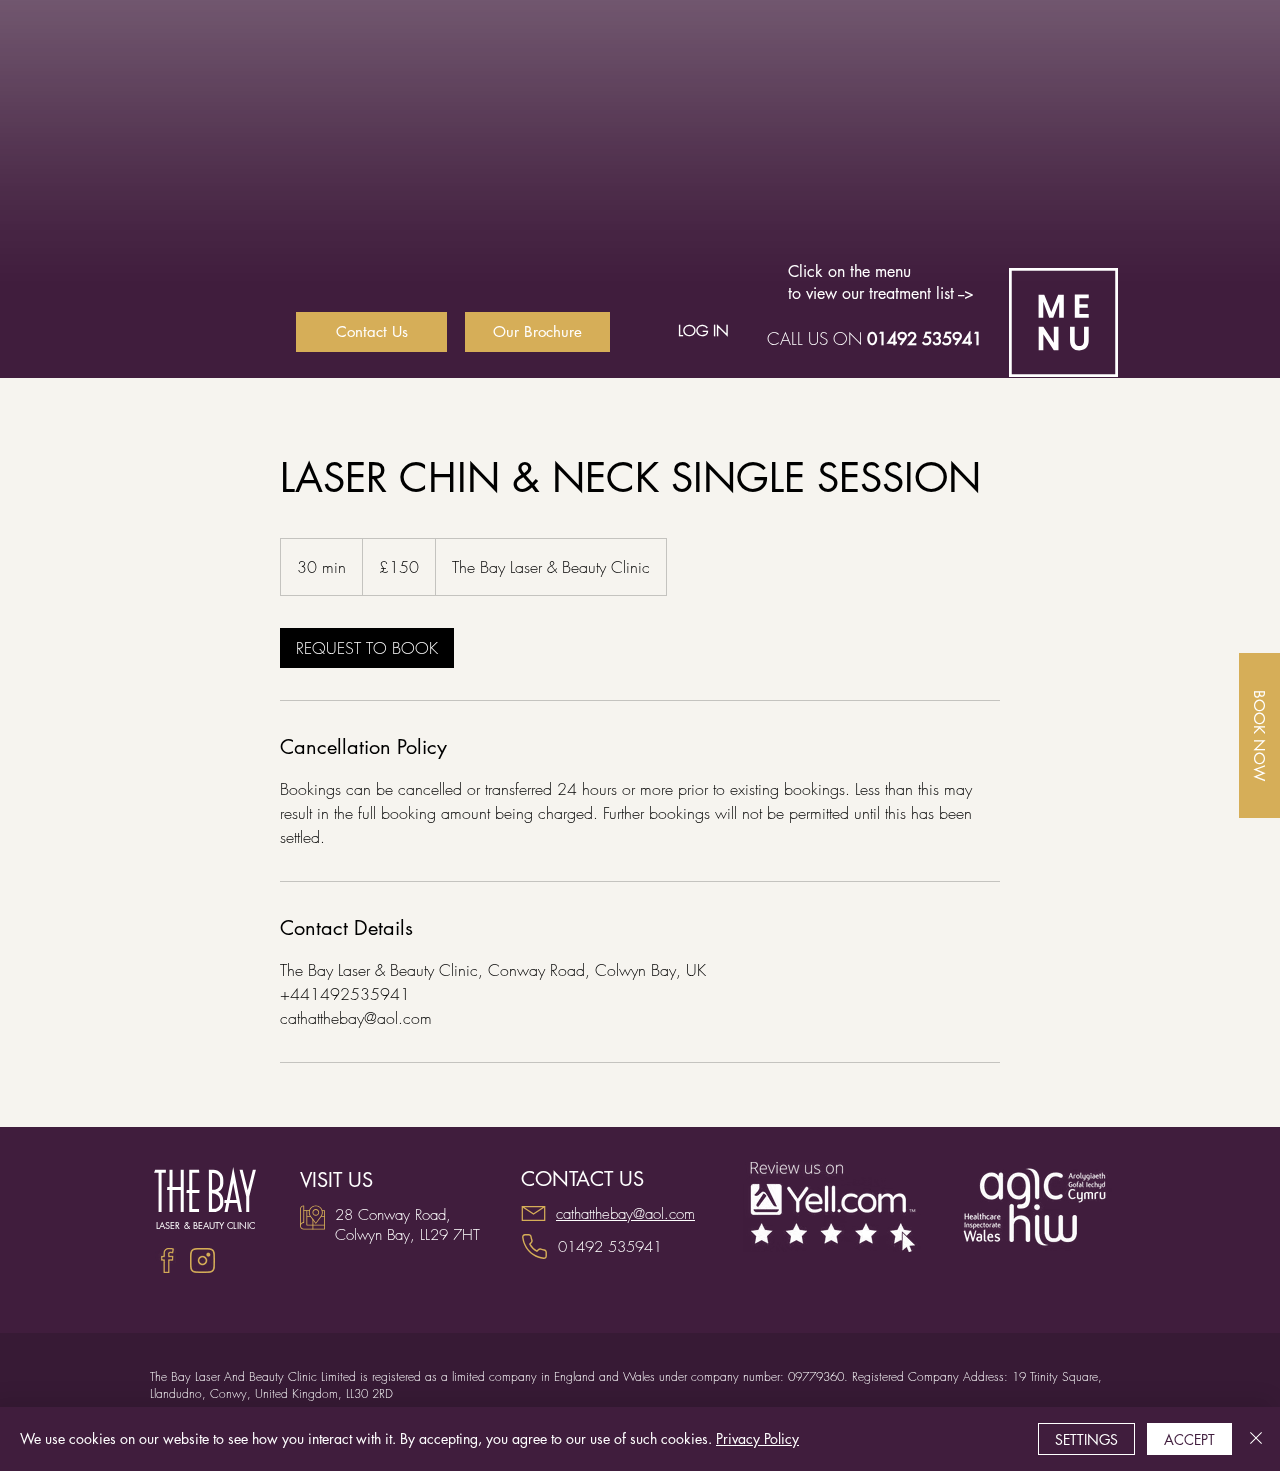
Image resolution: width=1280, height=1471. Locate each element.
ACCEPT (1189, 1439)
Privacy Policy (757, 1438)
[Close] (1256, 1439)
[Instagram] (202, 1260)
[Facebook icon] (167, 1260)
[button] (1063, 322)
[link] (367, 648)
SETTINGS (1086, 1439)
